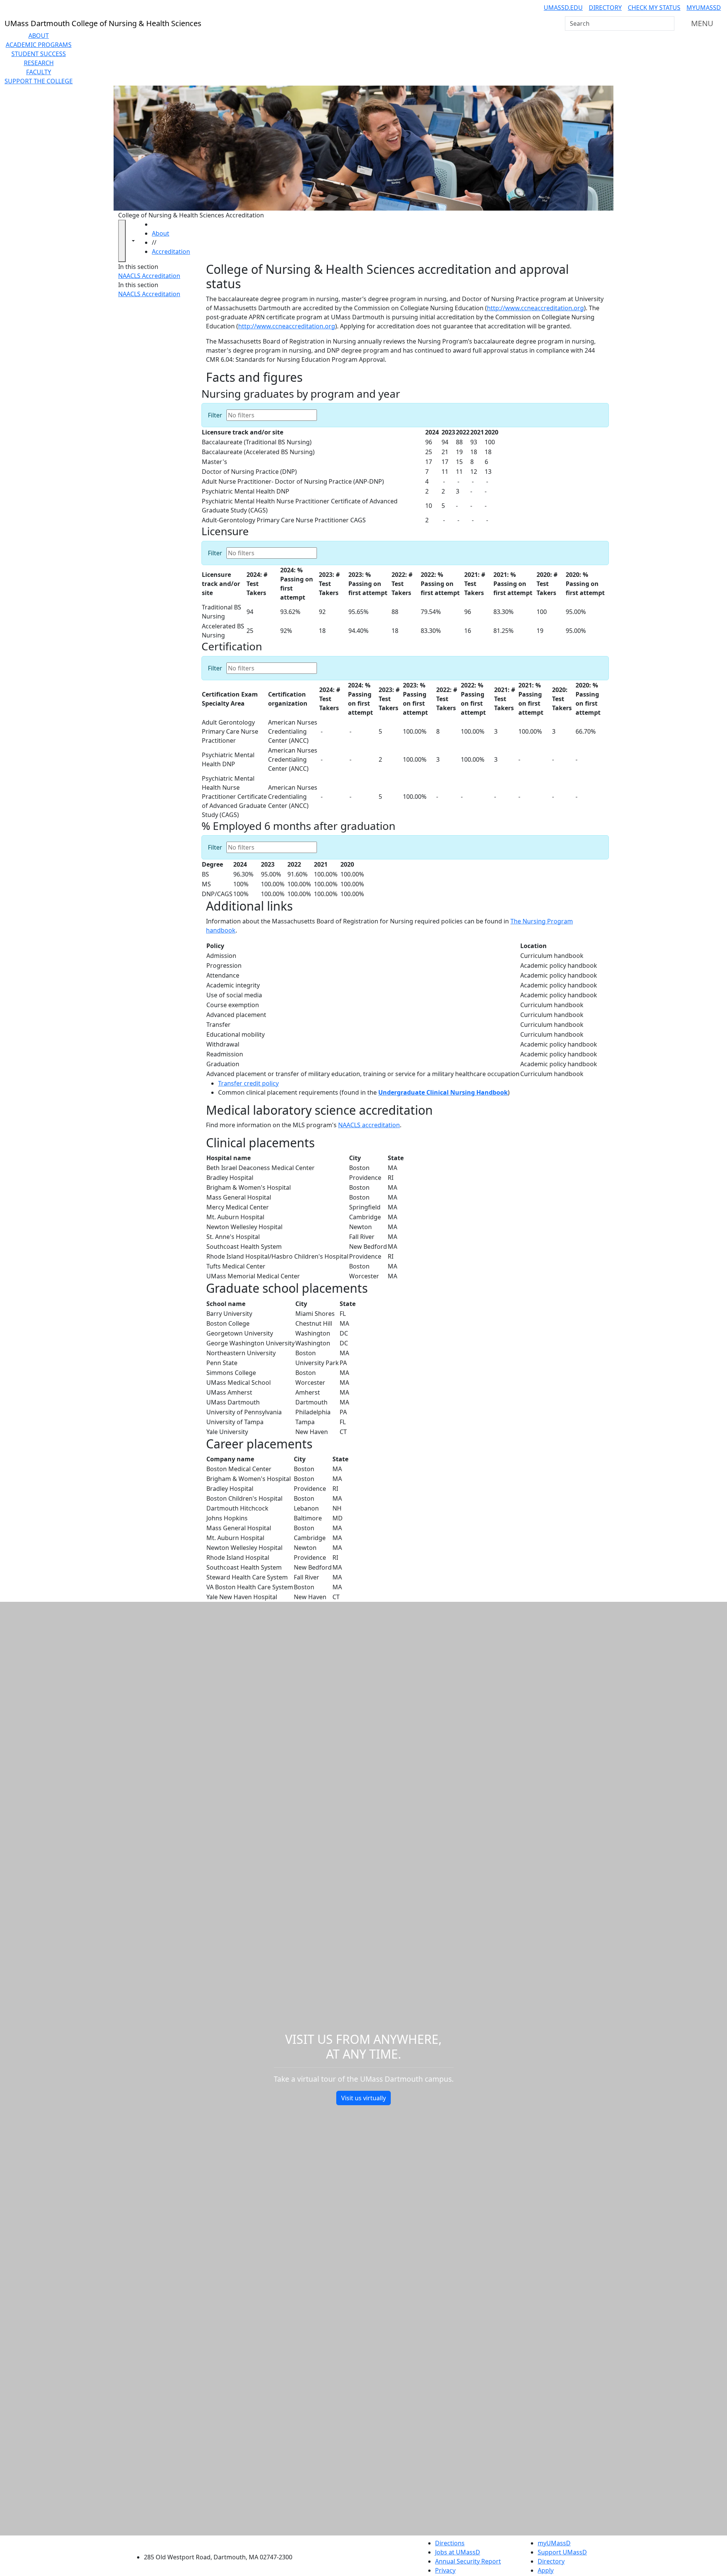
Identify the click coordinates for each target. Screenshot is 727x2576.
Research (39, 63)
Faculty (39, 72)
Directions (450, 2543)
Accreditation (171, 252)
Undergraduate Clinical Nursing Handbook (443, 1092)
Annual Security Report (468, 2561)
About (39, 36)
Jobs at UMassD (458, 2552)
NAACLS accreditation (369, 1125)
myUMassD (704, 8)
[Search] (668, 23)
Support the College (39, 81)
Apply (546, 2570)
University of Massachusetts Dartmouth (222, 2542)
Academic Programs (39, 45)
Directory (605, 8)
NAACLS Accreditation (149, 276)
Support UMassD (562, 2552)
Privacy (445, 2570)
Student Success (39, 54)
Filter (215, 415)
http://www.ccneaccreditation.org (535, 308)
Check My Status (654, 8)
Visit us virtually (363, 2098)
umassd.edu (563, 8)
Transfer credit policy (248, 1083)
